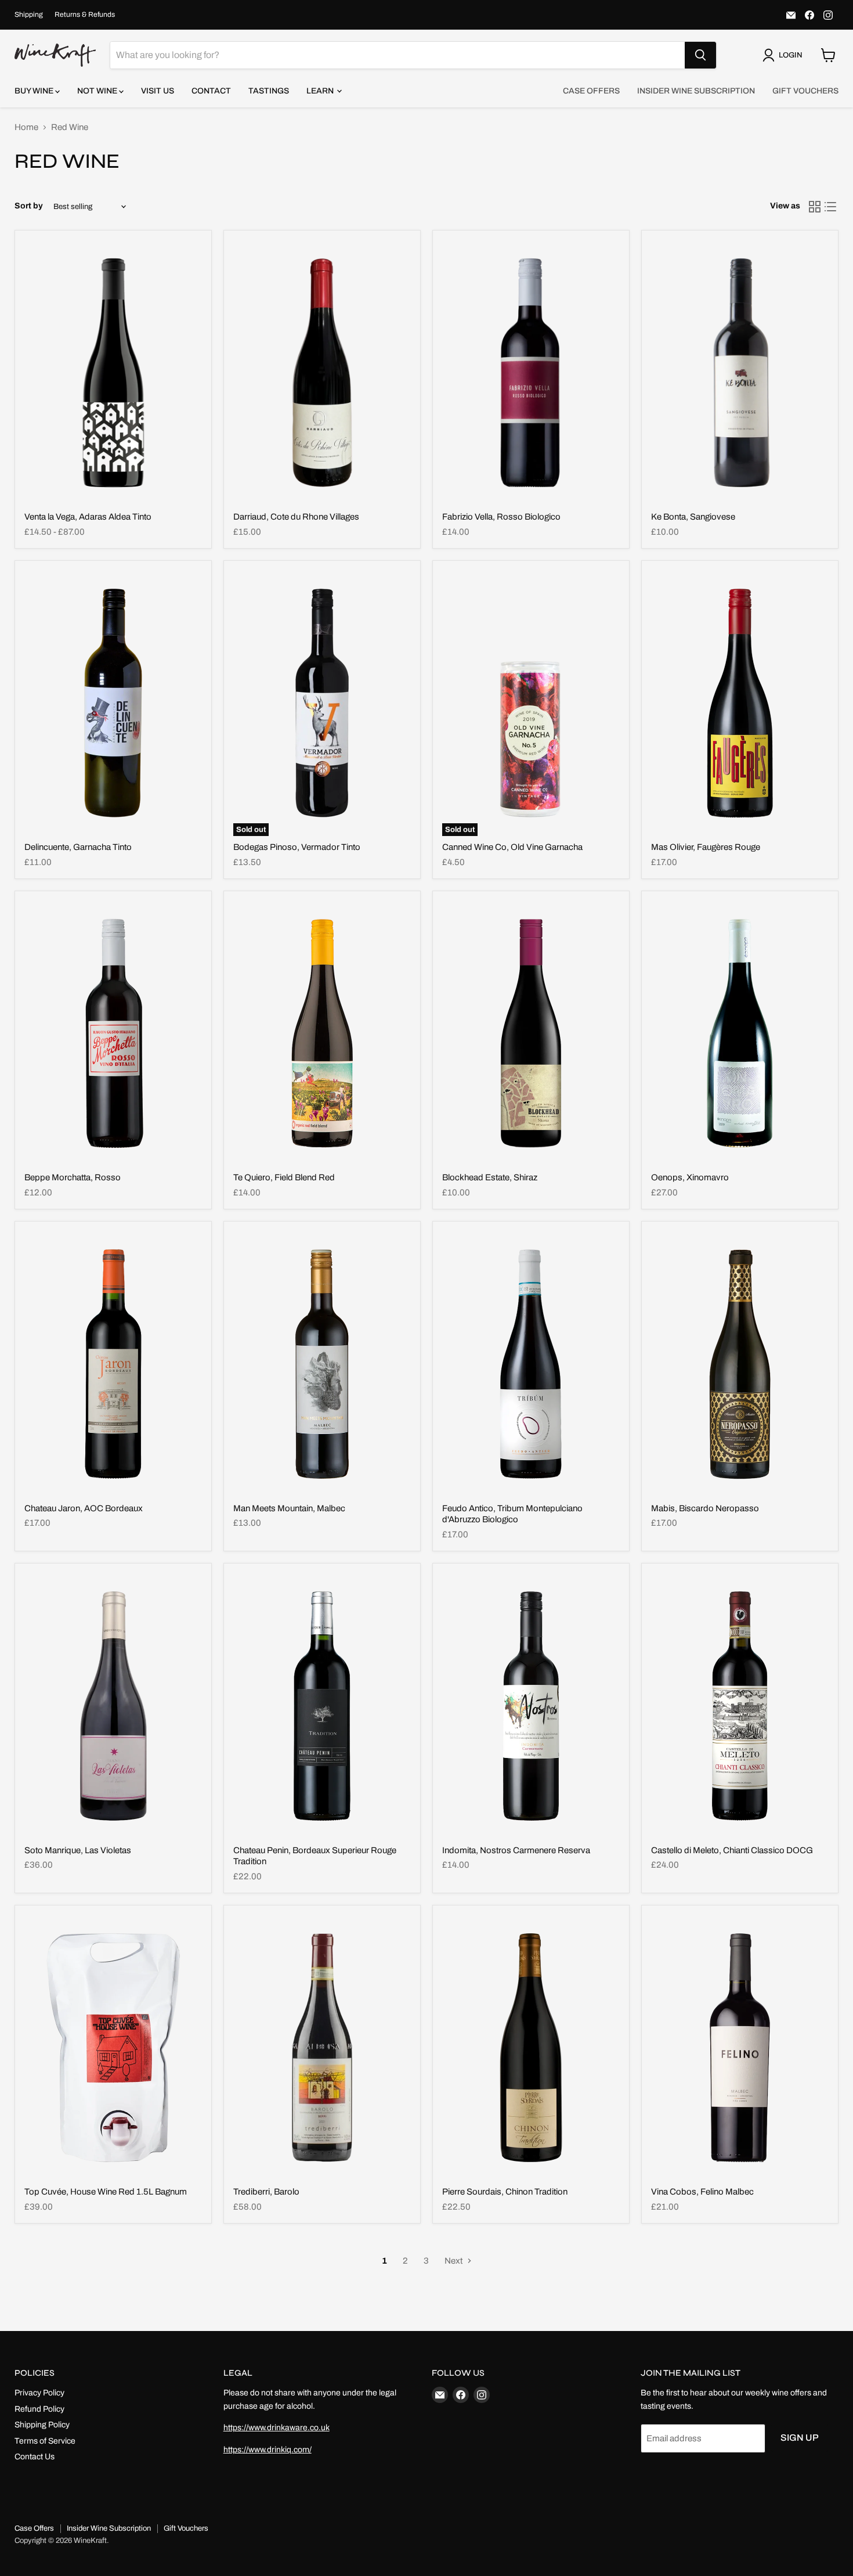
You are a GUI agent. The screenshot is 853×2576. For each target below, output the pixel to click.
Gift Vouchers (805, 91)
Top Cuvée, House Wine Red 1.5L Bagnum (106, 2192)
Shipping (29, 15)
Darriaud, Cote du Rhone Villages (296, 517)
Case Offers (591, 91)
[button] (785, 55)
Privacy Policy (39, 2393)
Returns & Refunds (85, 15)
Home (26, 127)
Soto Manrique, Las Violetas (78, 1850)
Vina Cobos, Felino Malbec (702, 2192)
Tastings (269, 91)
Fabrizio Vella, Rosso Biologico (501, 517)
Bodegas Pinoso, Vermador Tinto (297, 847)
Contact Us (35, 2457)
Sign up (800, 2438)
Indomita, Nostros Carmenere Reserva (516, 1850)
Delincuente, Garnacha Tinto (78, 847)
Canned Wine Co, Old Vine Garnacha (512, 847)
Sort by (29, 206)
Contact (211, 91)
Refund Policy (39, 2409)
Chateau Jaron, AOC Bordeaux (84, 1508)
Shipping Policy (42, 2425)
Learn (321, 91)
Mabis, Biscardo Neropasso (705, 1508)
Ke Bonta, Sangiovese (693, 517)
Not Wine (98, 91)
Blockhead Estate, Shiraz (490, 1177)
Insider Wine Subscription (696, 91)
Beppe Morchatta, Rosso (73, 1177)
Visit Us (158, 91)
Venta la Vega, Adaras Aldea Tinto (88, 517)
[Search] (700, 55)
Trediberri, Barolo (266, 2192)
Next (454, 2261)
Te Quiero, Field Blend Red (284, 1177)
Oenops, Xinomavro (690, 1177)
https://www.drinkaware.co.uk (276, 2428)
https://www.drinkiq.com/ (268, 2450)
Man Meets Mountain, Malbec (289, 1508)
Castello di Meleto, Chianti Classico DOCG (732, 1850)
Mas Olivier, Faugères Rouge (706, 847)
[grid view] (815, 207)
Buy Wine (35, 91)
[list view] (831, 207)
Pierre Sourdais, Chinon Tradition (505, 2192)
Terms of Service (45, 2441)
